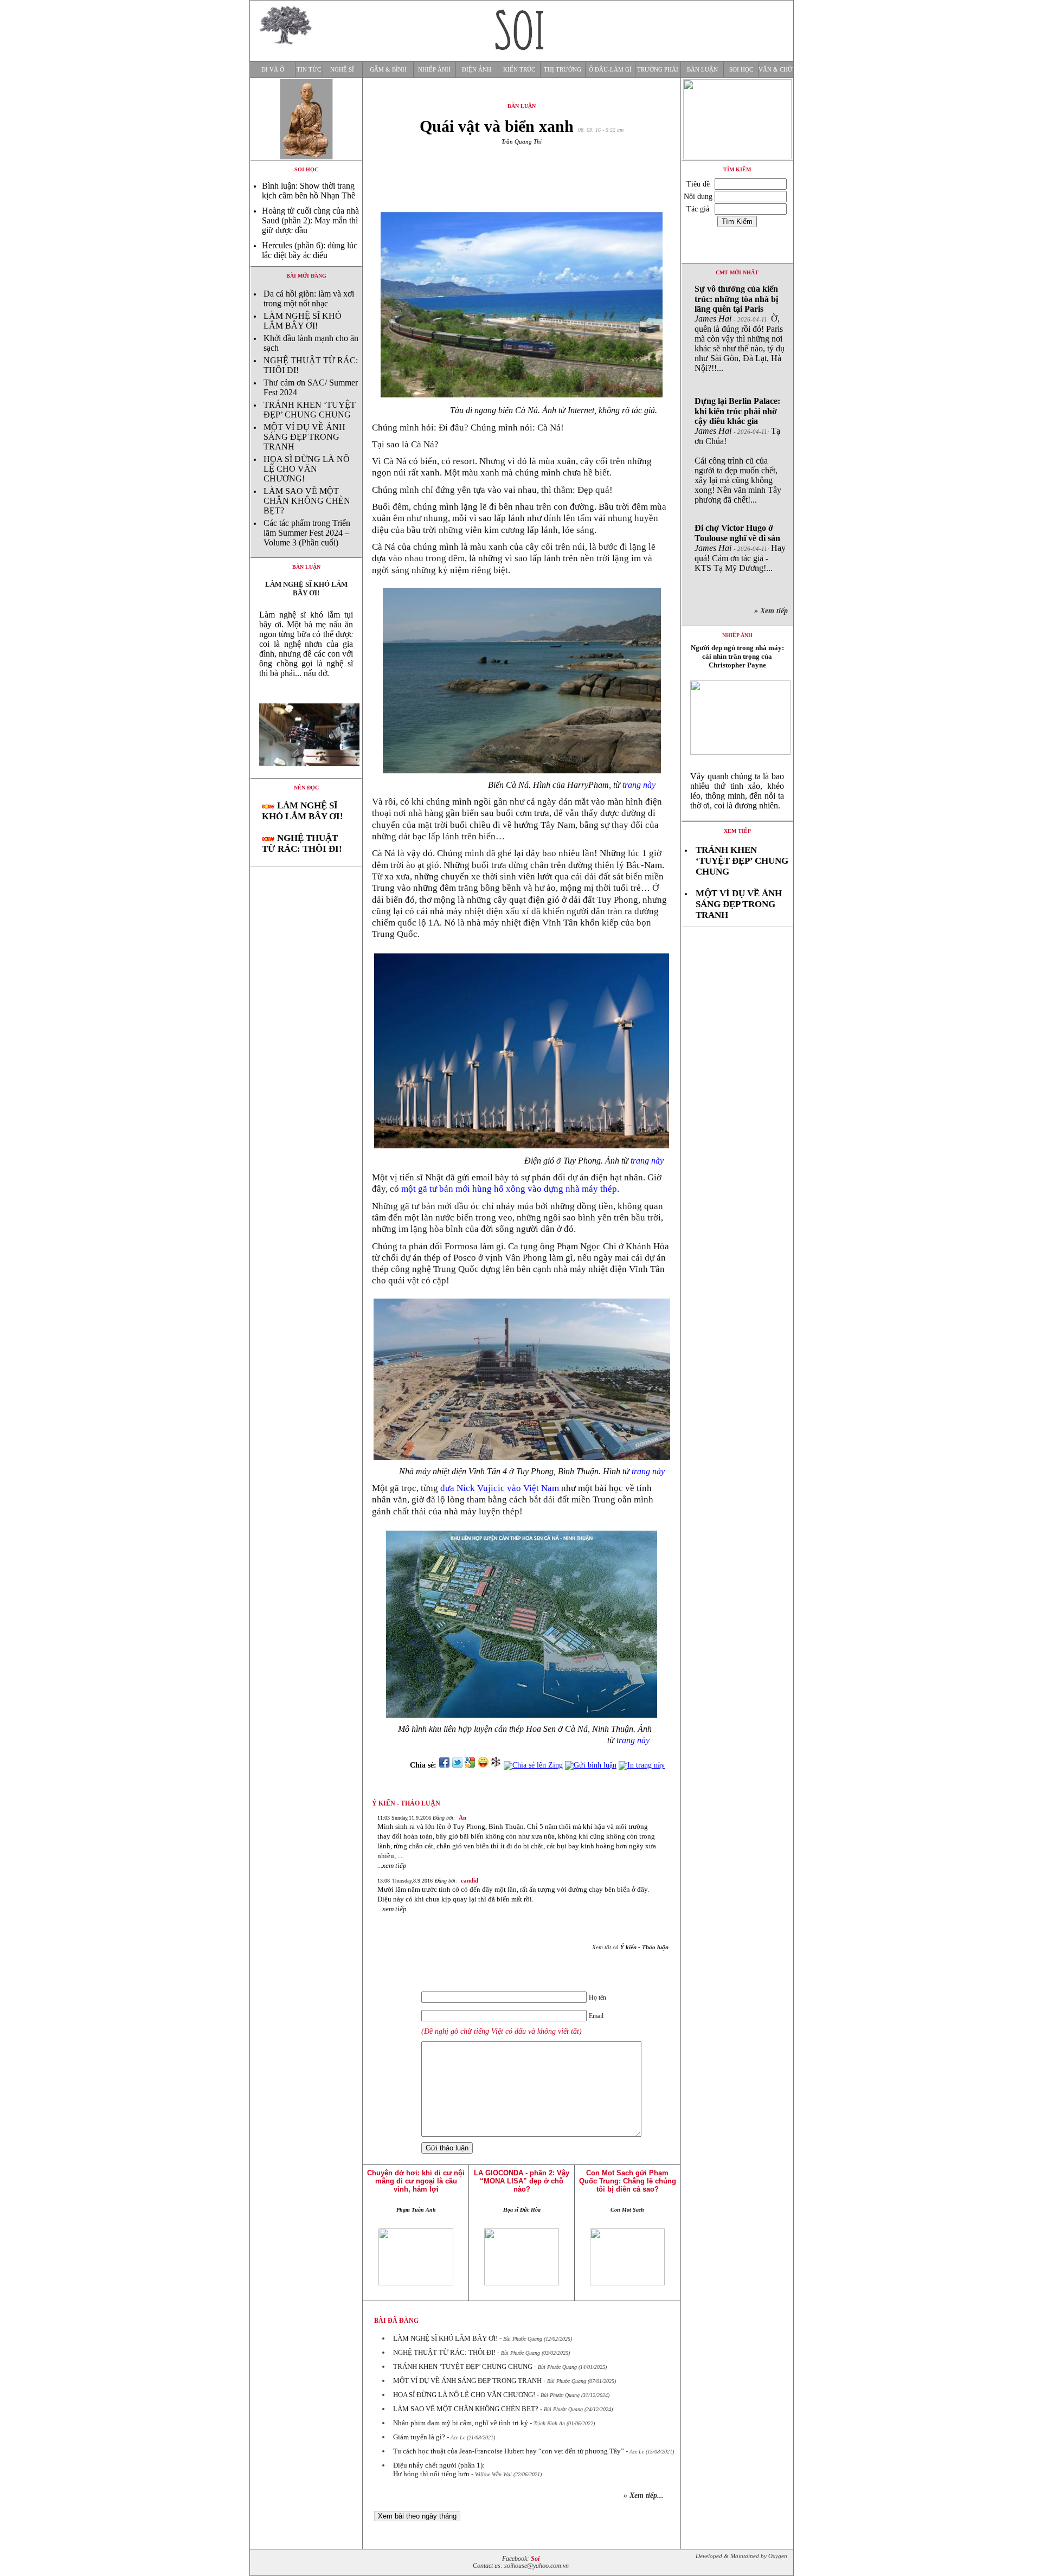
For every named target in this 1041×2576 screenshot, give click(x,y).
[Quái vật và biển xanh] (306, 775)
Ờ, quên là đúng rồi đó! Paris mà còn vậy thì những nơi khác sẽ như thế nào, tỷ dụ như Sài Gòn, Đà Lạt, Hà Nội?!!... (740, 328)
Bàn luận (702, 70)
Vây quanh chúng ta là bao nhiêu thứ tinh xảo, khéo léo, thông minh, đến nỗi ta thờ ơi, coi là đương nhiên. (737, 791)
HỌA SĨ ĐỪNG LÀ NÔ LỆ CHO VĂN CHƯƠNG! (307, 469)
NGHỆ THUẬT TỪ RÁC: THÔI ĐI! (302, 843)
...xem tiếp (392, 1865)
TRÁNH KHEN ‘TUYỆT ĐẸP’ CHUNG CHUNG (310, 410)
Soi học (741, 70)
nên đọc (306, 788)
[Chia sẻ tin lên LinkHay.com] (496, 1765)
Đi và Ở (273, 70)
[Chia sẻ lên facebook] (444, 1765)
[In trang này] (644, 1765)
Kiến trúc (519, 70)
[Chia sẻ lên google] (470, 1765)
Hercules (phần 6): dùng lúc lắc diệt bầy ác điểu (310, 250)
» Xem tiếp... (644, 2495)
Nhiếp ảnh (434, 70)
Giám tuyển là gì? (419, 2437)
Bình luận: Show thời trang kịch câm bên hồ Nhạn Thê (309, 191)
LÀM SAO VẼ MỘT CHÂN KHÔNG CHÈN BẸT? (307, 501)
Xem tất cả (630, 1947)
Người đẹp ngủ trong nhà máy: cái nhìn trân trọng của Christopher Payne (737, 656)
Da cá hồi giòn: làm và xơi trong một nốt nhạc (309, 298)
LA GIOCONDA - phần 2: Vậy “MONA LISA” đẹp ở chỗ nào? (522, 2181)
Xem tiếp (737, 831)
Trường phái (658, 70)
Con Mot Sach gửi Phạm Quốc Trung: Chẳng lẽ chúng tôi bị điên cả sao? (628, 2181)
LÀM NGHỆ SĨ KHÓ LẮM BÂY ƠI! (303, 321)
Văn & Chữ (776, 70)
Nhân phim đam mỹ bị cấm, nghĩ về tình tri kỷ (461, 2423)
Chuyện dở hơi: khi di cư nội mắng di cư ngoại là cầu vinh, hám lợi (416, 2181)
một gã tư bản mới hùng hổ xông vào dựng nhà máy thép (509, 1189)
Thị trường (563, 70)
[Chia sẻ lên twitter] (457, 1765)
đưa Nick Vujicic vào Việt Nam (500, 1488)
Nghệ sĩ (342, 70)
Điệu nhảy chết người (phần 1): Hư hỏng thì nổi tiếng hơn (439, 2469)
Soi (535, 2559)
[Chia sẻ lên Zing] (533, 1765)
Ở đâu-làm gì (610, 70)
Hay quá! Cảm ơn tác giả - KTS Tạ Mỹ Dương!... (740, 548)
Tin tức (309, 70)
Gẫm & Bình (388, 70)
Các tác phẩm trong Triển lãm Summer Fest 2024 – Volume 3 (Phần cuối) (307, 533)
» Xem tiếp (773, 611)
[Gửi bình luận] (591, 1765)
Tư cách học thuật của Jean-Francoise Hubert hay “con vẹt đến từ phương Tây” (509, 2451)
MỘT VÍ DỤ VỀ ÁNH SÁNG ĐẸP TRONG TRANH (304, 437)
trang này (639, 785)
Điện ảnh (477, 70)
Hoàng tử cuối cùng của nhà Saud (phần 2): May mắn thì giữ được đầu (310, 220)
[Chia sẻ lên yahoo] (483, 1765)
